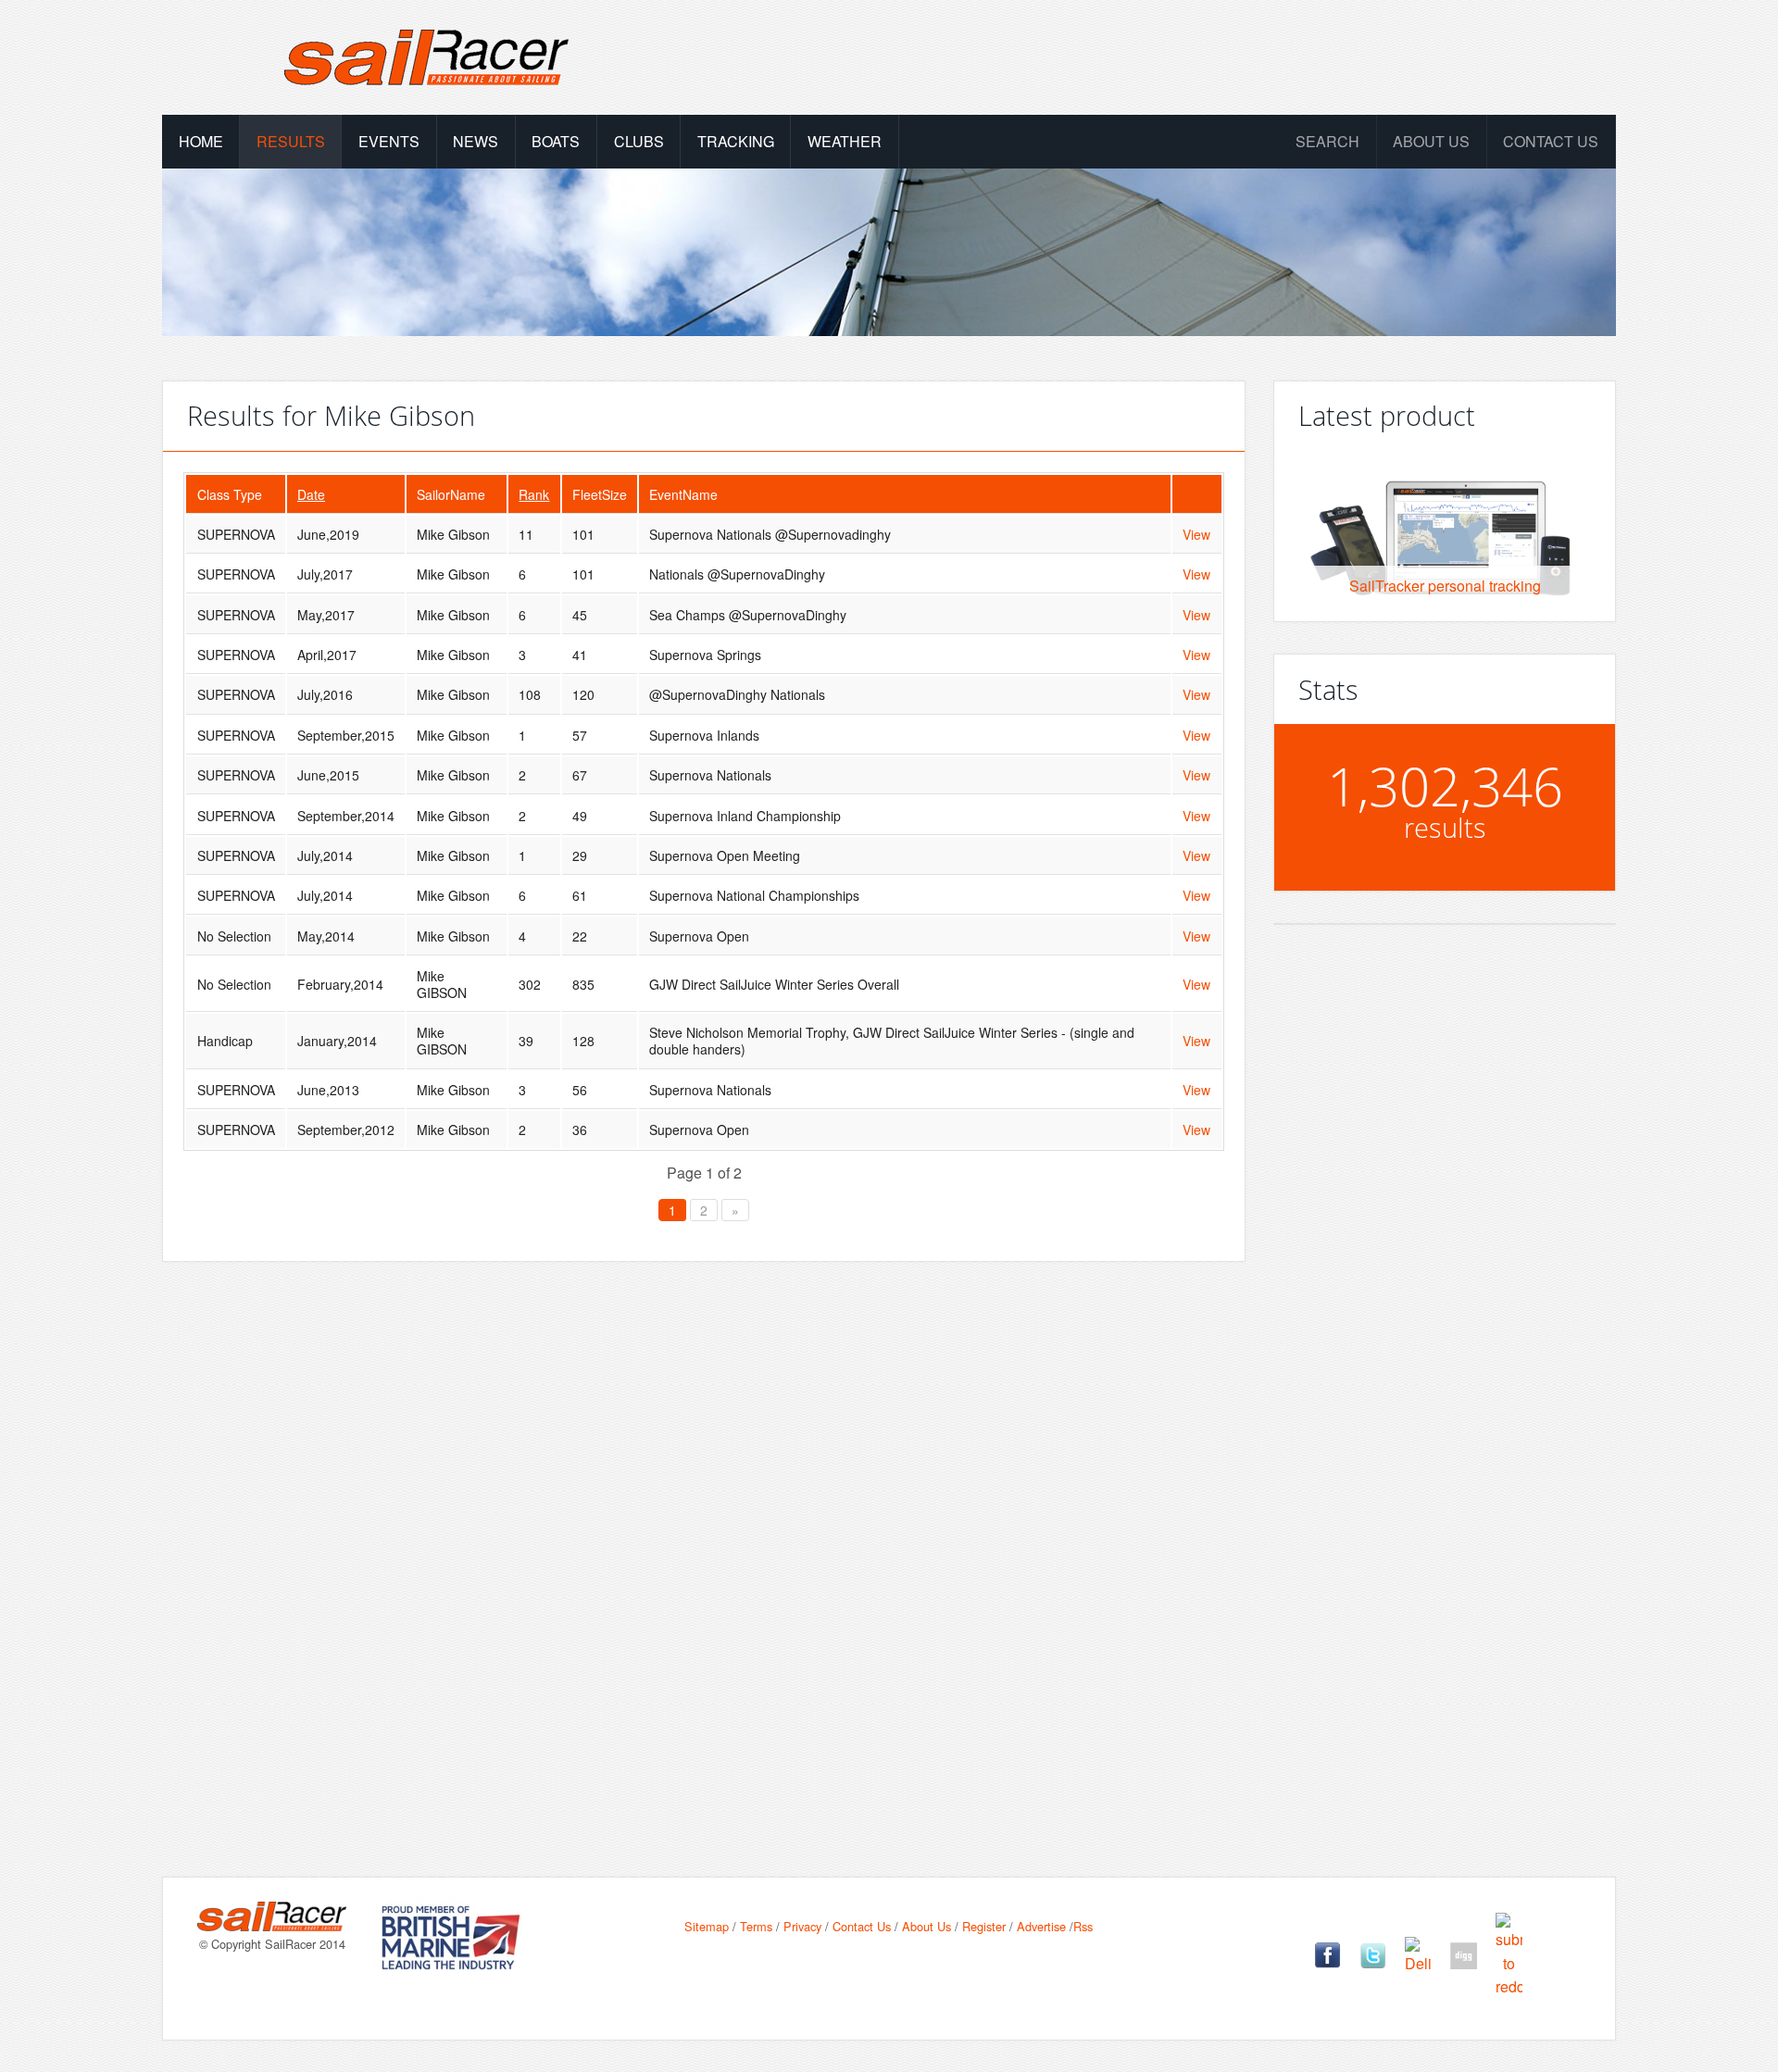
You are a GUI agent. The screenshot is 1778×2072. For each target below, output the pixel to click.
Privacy (802, 1926)
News (476, 141)
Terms (756, 1926)
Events (389, 141)
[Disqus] (704, 1540)
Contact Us (1551, 141)
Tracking (736, 141)
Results (291, 141)
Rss (1083, 1926)
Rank (534, 494)
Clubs (639, 141)
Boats (556, 141)
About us (1431, 141)
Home (201, 141)
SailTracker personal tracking (1445, 586)
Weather (845, 141)
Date (311, 494)
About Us (927, 1926)
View (1196, 534)
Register (984, 1926)
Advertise (1041, 1926)
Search (1327, 141)
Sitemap (707, 1926)
